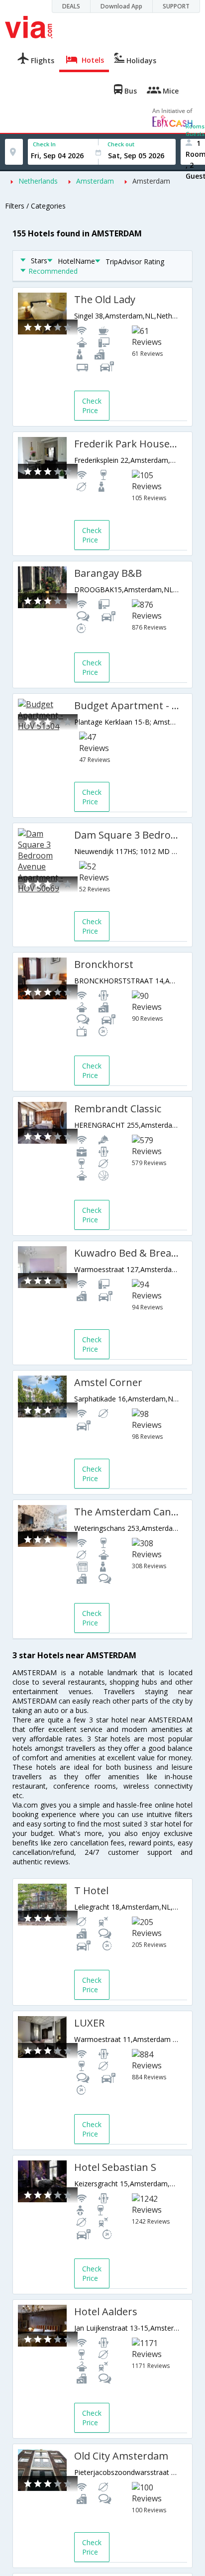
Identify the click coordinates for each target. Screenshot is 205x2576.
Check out (121, 144)
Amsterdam (95, 181)
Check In (44, 144)
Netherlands (38, 181)
